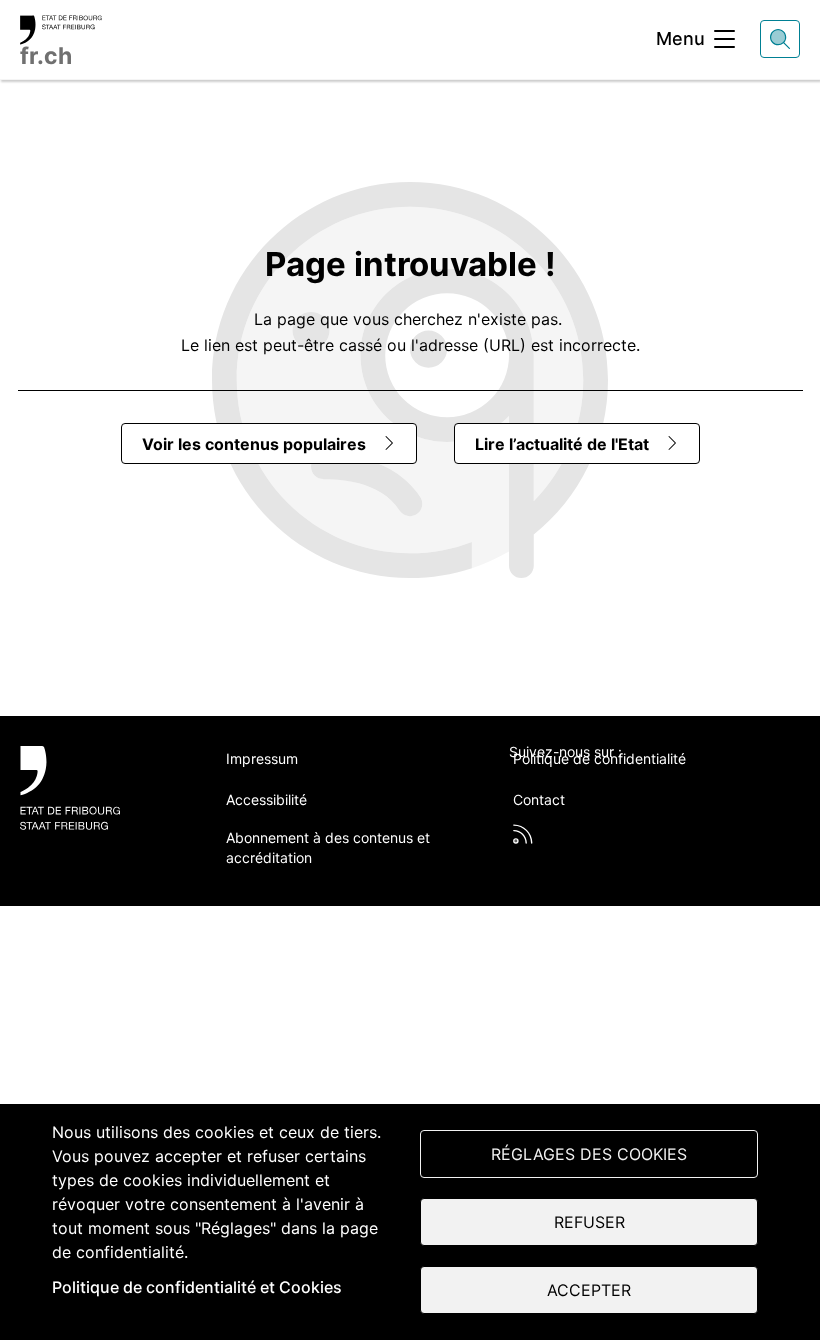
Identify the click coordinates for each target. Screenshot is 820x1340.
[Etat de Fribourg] (101, 788)
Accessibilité (266, 799)
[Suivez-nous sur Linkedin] (622, 785)
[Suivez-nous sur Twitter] (520, 785)
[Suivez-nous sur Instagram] (673, 785)
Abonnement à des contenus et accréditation (328, 847)
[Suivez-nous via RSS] (523, 834)
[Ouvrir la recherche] (780, 39)
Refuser (589, 1222)
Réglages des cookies (589, 1154)
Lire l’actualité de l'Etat (562, 444)
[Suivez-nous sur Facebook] (571, 785)
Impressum (262, 758)
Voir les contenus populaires (254, 444)
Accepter (589, 1290)
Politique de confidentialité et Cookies (197, 1287)
